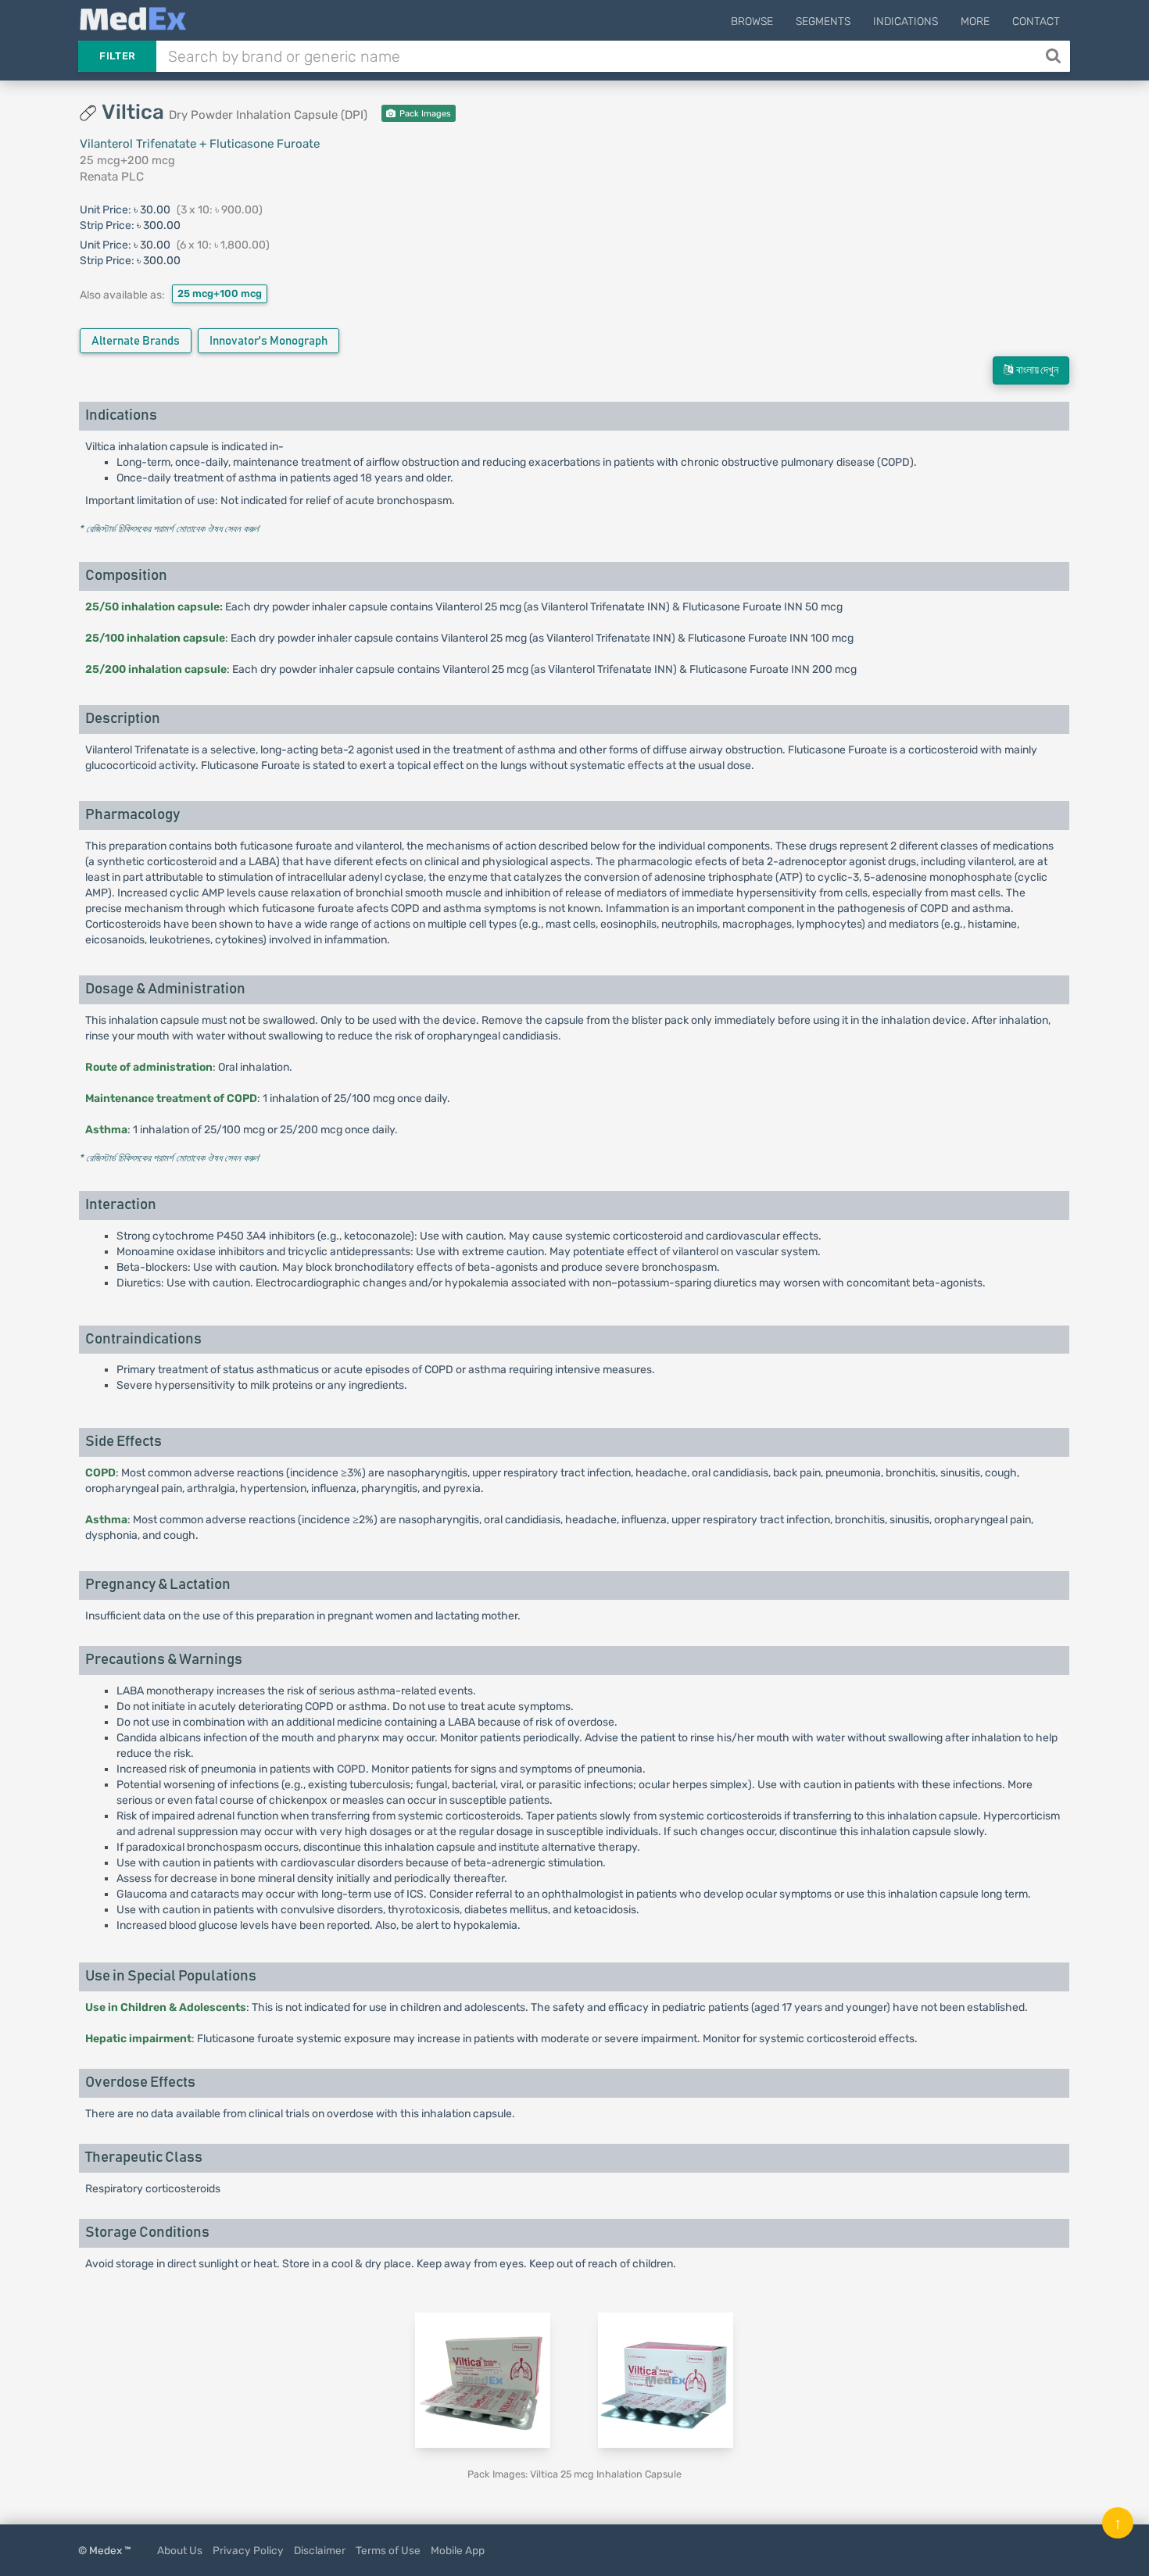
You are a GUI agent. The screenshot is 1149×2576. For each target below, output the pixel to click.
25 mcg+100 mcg (220, 293)
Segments (823, 21)
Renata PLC (112, 177)
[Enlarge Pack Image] (483, 2379)
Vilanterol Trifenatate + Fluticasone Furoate (200, 144)
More (975, 21)
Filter (117, 56)
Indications (906, 21)
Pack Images (424, 114)
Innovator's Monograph (268, 341)
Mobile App (458, 2550)
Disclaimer (320, 2550)
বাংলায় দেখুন (1036, 370)
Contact (1036, 21)
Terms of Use (388, 2550)
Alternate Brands (136, 341)
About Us (180, 2550)
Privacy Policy (248, 2550)
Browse (752, 21)
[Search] (1055, 56)
